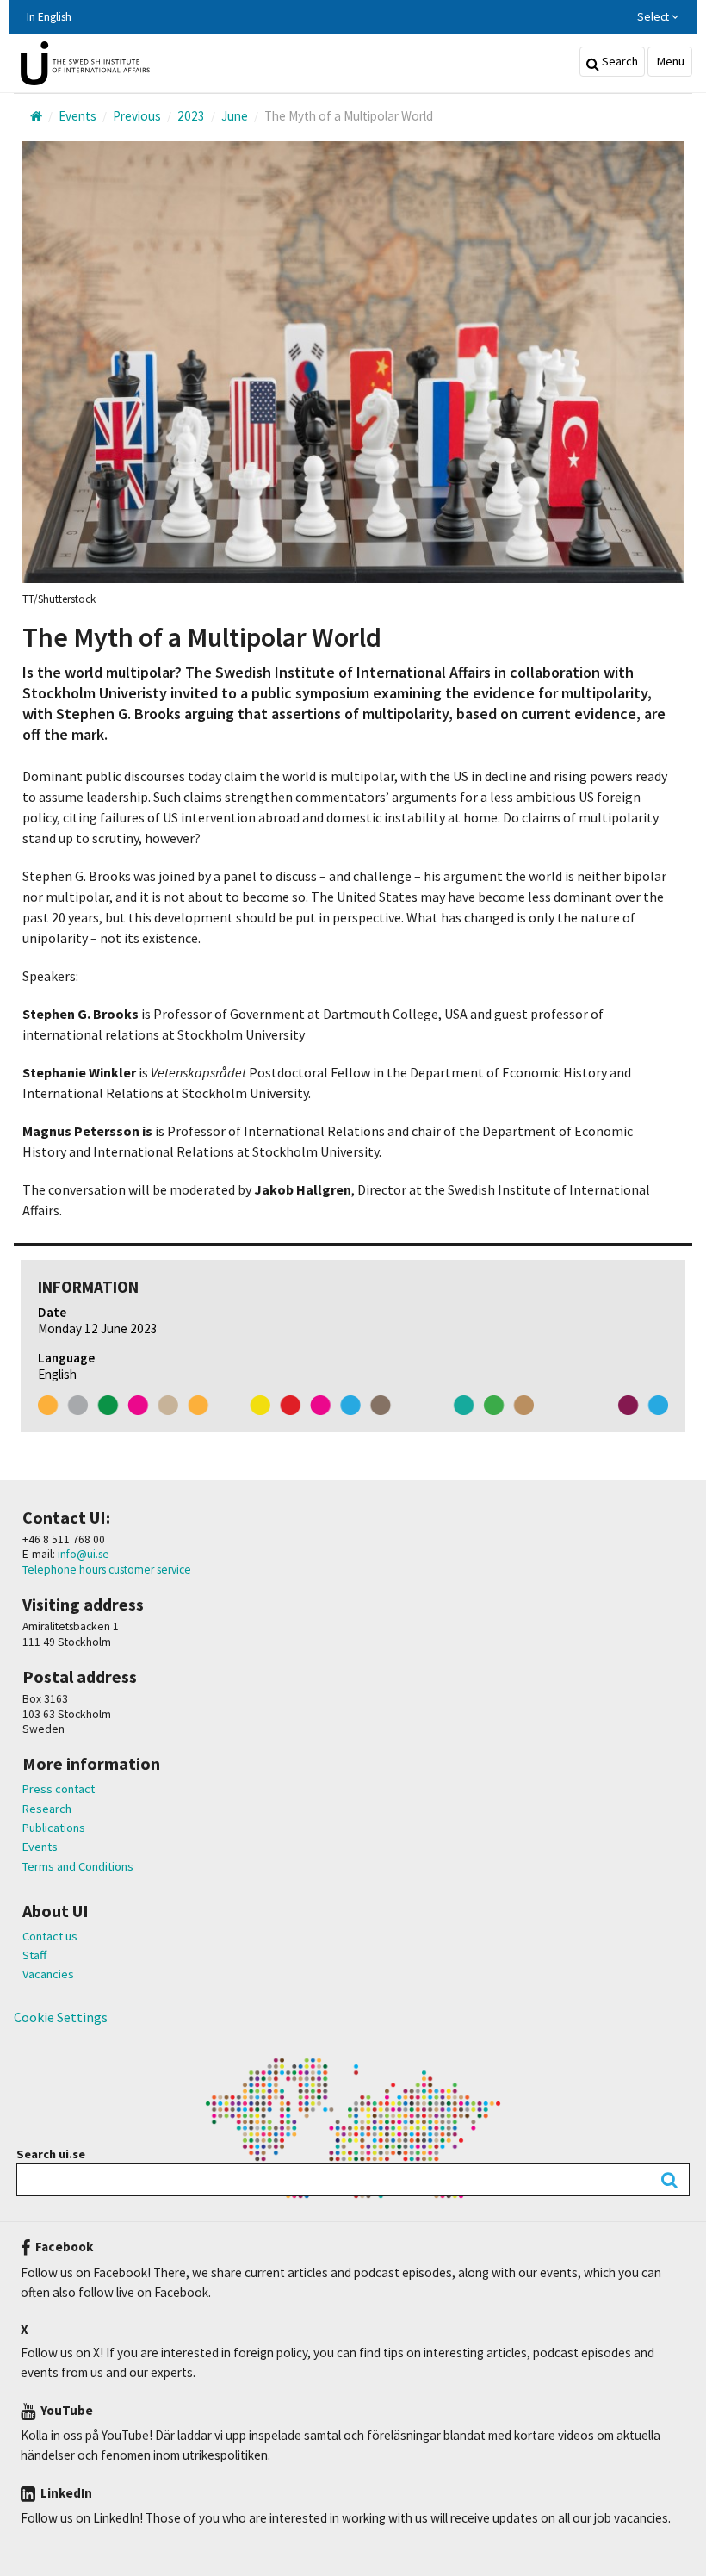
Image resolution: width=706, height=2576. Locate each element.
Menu (669, 61)
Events (40, 1847)
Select (654, 17)
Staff (34, 1955)
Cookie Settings (61, 2017)
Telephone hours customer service (107, 1570)
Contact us (50, 1936)
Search (619, 61)
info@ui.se (82, 1554)
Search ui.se (51, 2154)
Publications (54, 1828)
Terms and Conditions (78, 1866)
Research (47, 1809)
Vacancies (48, 1974)
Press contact (59, 1789)
